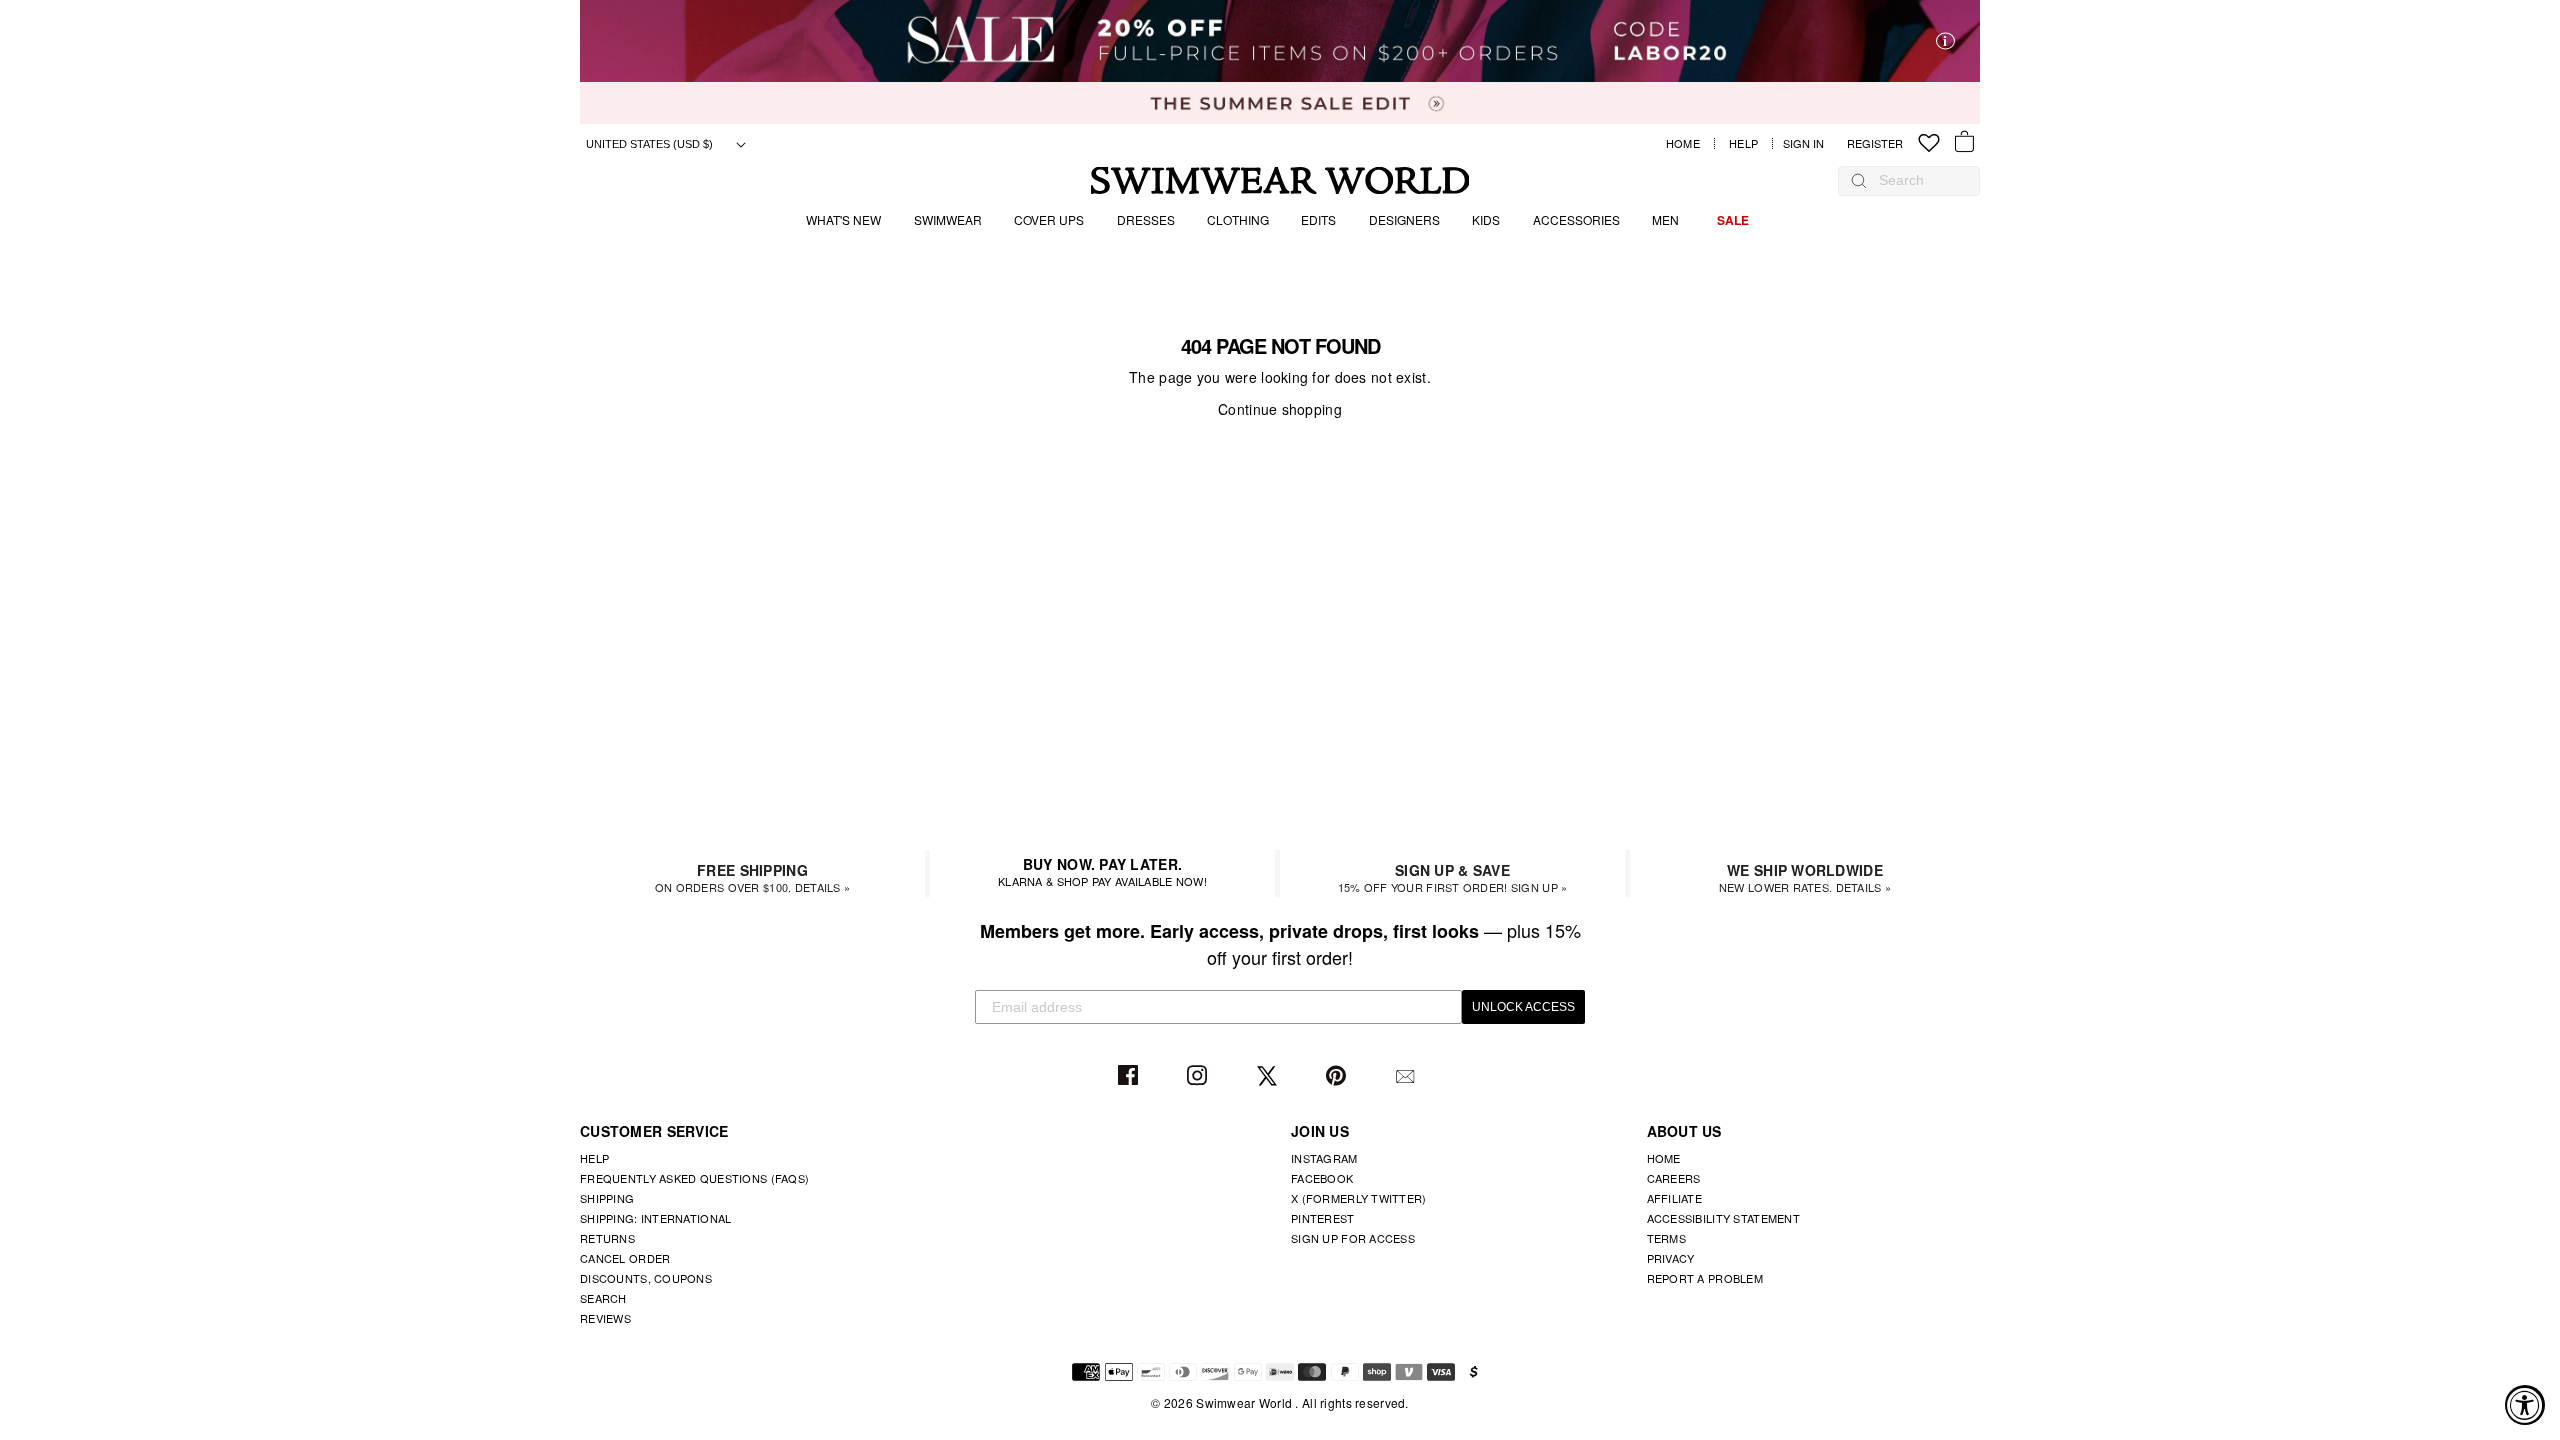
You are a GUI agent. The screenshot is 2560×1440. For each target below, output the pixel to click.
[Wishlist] (1929, 143)
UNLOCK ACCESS (1523, 1007)
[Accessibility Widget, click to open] (2525, 1405)
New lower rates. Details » (1805, 877)
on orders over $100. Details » (752, 877)
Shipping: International (655, 1218)
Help (1743, 143)
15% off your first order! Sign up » (1453, 877)
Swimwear (948, 219)
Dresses (1146, 219)
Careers (1674, 1178)
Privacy (1671, 1258)
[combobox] (1919, 180)
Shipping (607, 1198)
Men (1665, 219)
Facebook (1130, 1076)
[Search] (1859, 180)
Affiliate (1675, 1198)
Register (1875, 143)
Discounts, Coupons (646, 1278)
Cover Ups (1049, 219)
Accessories (1576, 219)
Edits (1318, 219)
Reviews (605, 1318)
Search (603, 1298)
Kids (1486, 219)
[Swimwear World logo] (1280, 180)
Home (1683, 143)
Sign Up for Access (1353, 1238)
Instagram (1199, 1076)
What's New (843, 219)
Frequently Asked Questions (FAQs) (694, 1178)
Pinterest (1338, 1076)
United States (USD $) (651, 144)
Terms (1666, 1238)
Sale (1733, 220)
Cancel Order (625, 1258)
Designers (1404, 219)
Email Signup (1407, 1076)
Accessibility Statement (1723, 1218)
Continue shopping (1280, 409)
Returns (607, 1238)
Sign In (1808, 143)
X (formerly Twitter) (1359, 1198)
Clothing (1238, 219)
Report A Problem (1705, 1278)
